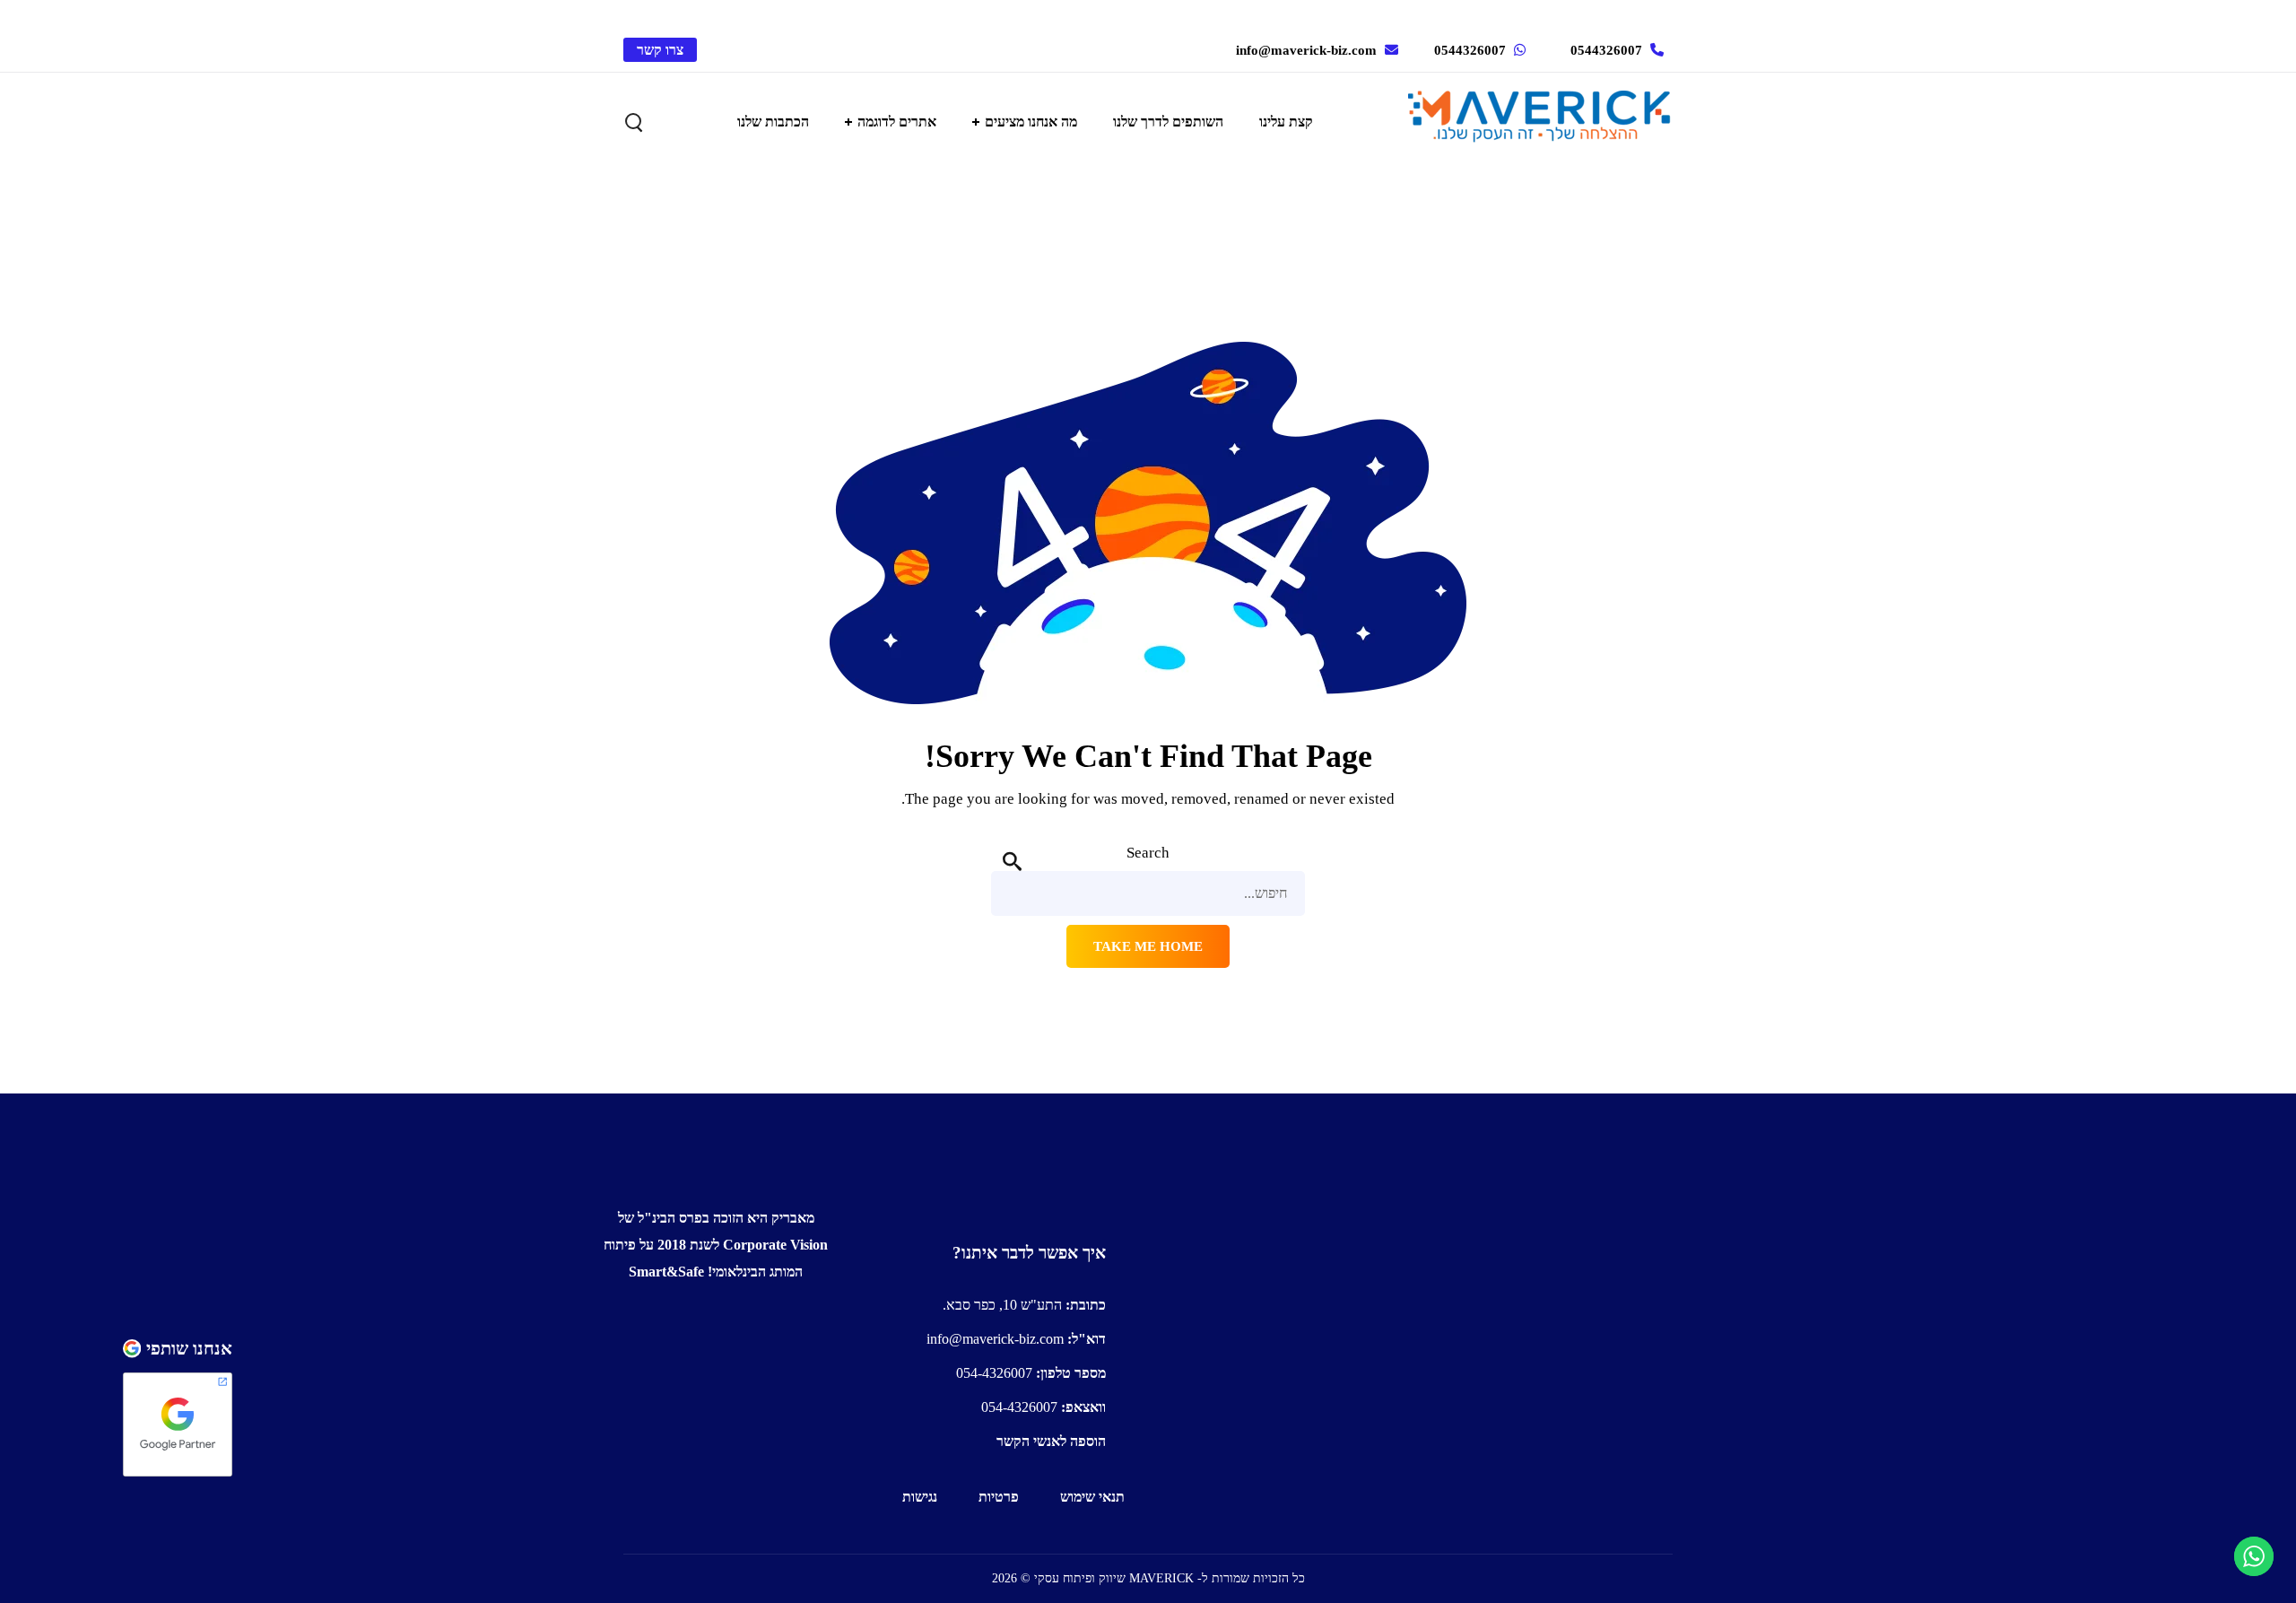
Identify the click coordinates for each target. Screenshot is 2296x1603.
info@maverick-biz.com (1306, 50)
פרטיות (999, 1497)
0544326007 (1606, 50)
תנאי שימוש (1092, 1497)
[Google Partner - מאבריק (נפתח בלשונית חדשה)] (178, 1424)
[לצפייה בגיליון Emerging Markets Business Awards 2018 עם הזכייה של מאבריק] (716, 1330)
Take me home (1148, 946)
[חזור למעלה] (447, 1275)
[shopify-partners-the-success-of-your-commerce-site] (447, 1455)
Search (1148, 853)
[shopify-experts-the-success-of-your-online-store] (447, 1379)
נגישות (920, 1497)
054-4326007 (1031, 1373)
